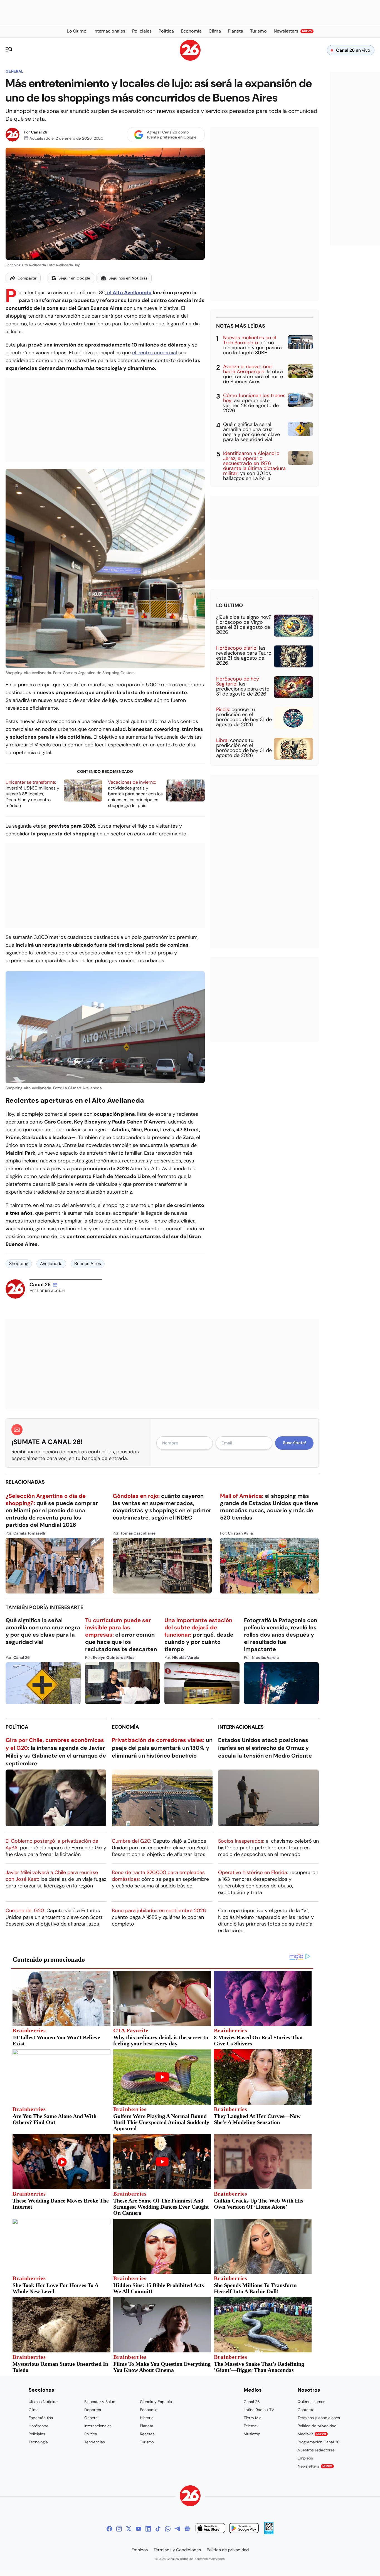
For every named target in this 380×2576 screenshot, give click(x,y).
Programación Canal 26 (319, 2442)
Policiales (37, 2434)
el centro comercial (155, 353)
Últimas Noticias (43, 2402)
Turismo (147, 2442)
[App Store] (210, 2529)
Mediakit (312, 2434)
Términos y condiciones (319, 2418)
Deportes (93, 2410)
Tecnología (38, 2442)
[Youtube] (139, 2529)
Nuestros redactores (316, 2450)
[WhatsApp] (168, 2529)
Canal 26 (39, 132)
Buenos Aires (88, 1264)
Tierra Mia (253, 2418)
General (14, 71)
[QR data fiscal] (269, 2533)
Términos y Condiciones (177, 2550)
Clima (34, 2410)
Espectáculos (41, 2418)
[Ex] (129, 2529)
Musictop (252, 2434)
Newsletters (315, 2466)
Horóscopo (39, 2426)
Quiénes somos (311, 2402)
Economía (125, 1727)
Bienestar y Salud (100, 2402)
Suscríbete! (294, 1443)
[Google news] (187, 2529)
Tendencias (95, 2442)
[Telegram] (177, 2529)
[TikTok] (158, 2529)
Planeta (147, 2426)
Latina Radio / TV (259, 2410)
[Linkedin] (148, 2529)
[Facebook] (109, 2529)
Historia (147, 2418)
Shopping (19, 1264)
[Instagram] (119, 2529)
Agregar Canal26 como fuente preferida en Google (172, 135)
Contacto (306, 2410)
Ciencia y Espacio (156, 2402)
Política (17, 1727)
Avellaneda (51, 1264)
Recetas (147, 2434)
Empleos (305, 2458)
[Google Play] (244, 2529)
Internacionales (241, 1727)
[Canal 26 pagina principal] (190, 59)
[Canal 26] (190, 2497)
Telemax (251, 2426)
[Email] (55, 1285)
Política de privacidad (317, 2426)
